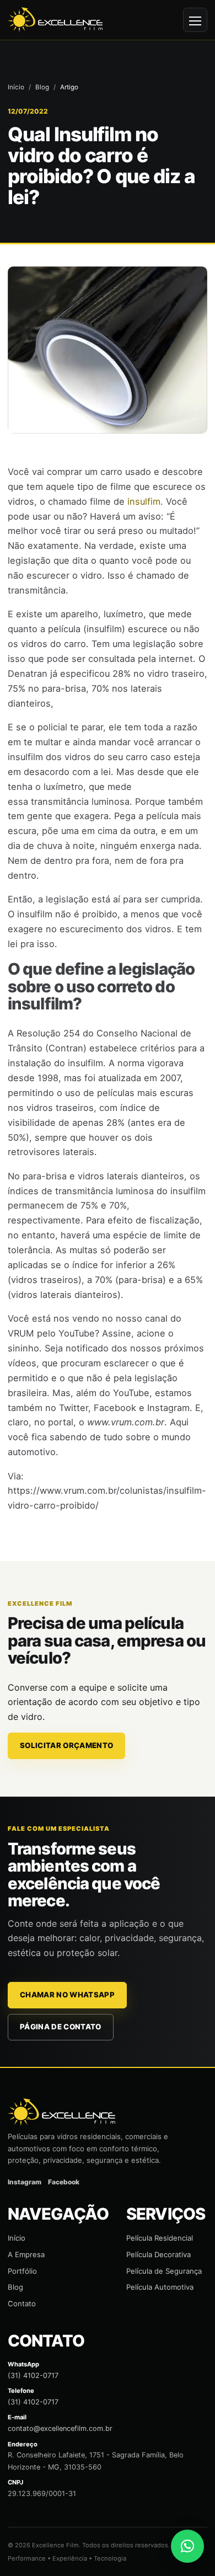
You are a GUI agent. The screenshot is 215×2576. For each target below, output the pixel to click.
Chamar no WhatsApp (67, 1995)
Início (16, 87)
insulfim (144, 501)
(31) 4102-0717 (33, 2375)
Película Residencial (160, 2238)
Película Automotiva (160, 2287)
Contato (22, 2304)
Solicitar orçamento (66, 1745)
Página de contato (61, 2027)
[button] (187, 2546)
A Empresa (26, 2254)
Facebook (64, 2182)
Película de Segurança (164, 2271)
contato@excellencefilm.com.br (60, 2428)
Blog (42, 87)
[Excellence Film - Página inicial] (55, 20)
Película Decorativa (158, 2254)
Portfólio (22, 2271)
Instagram (25, 2182)
